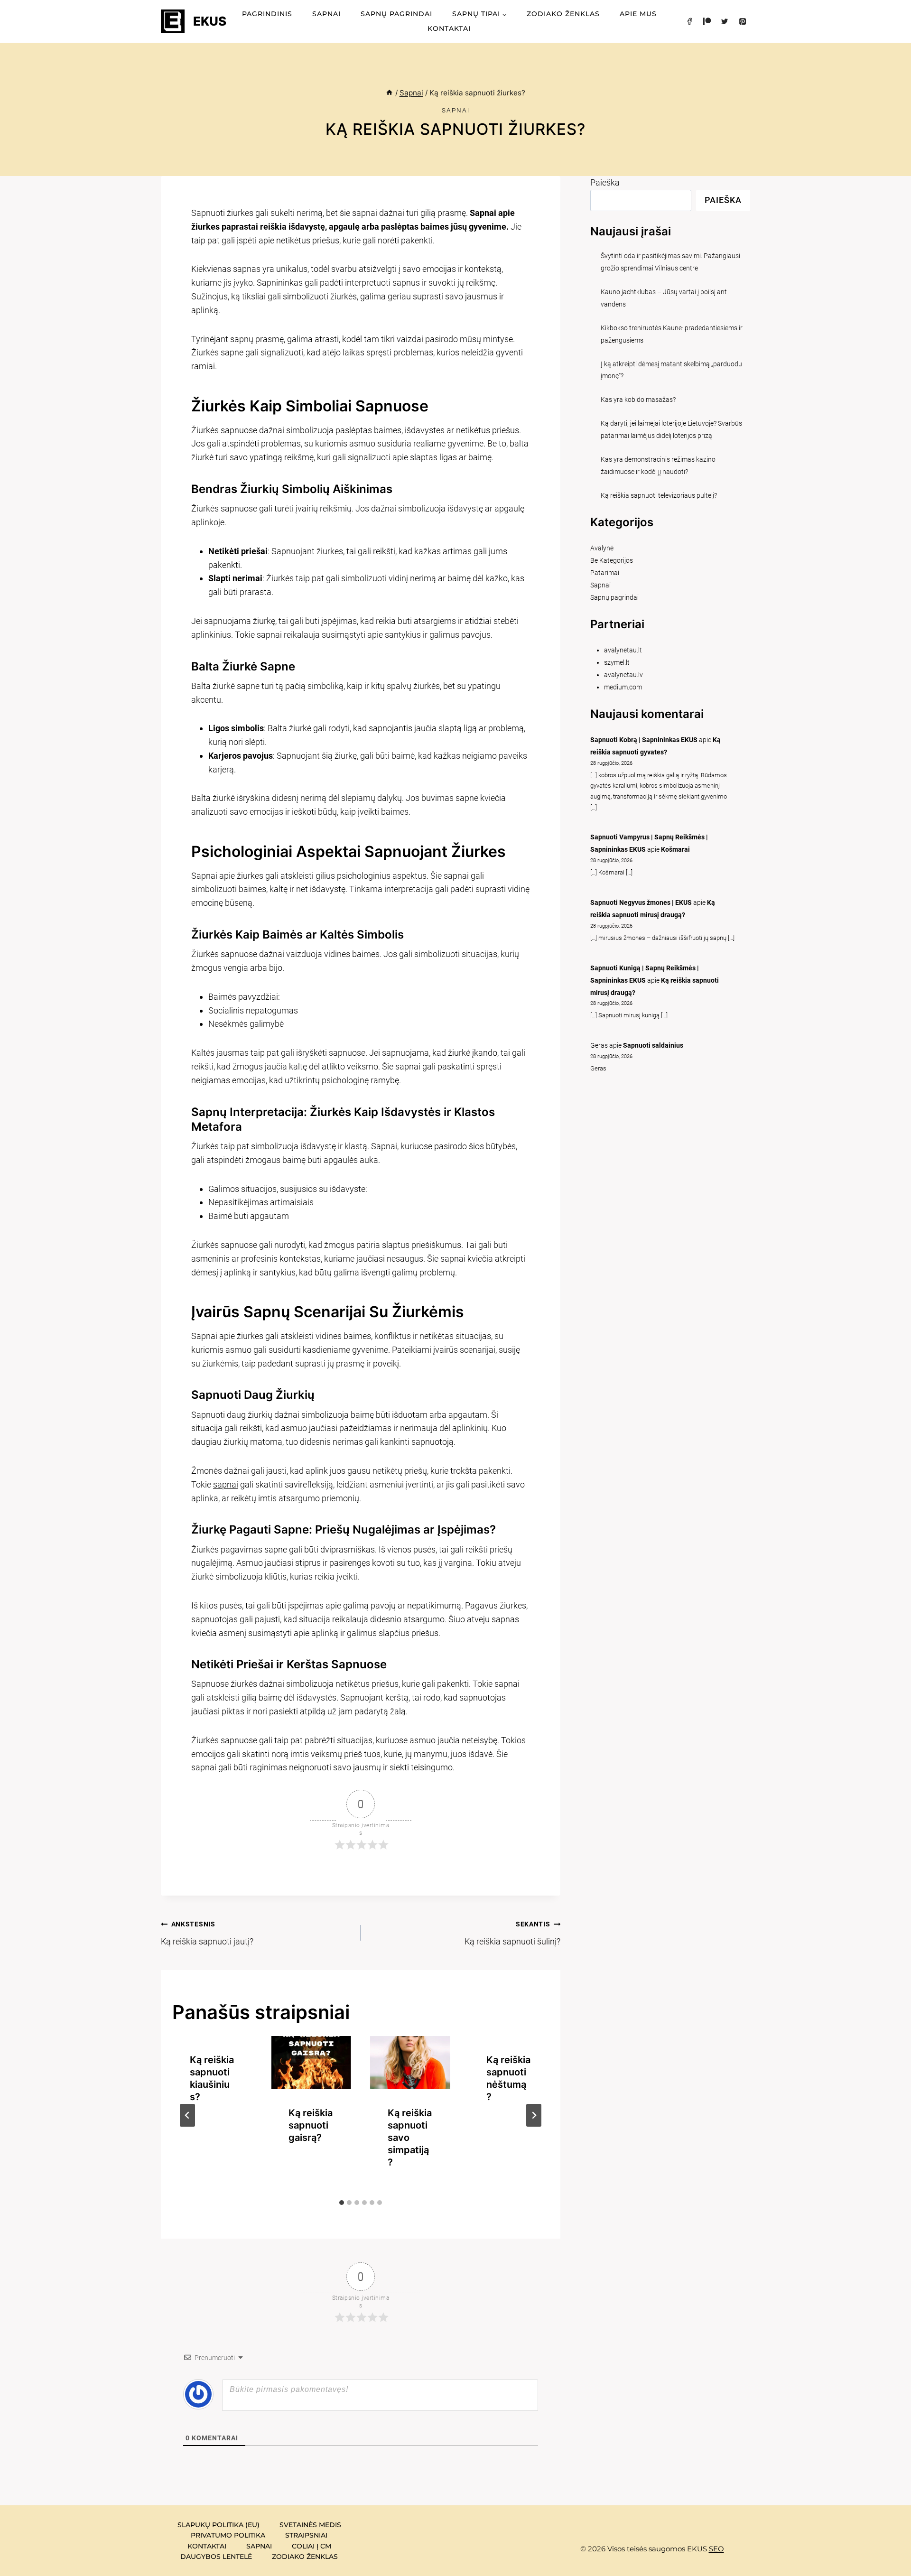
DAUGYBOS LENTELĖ (216, 2557)
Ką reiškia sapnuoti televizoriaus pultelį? (659, 496)
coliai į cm (311, 2546)
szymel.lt (617, 663)
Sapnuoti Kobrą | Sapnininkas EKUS (644, 740)
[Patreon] (707, 21)
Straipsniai (306, 2535)
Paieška (605, 182)
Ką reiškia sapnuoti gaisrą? (311, 2125)
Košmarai (675, 850)
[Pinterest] (743, 21)
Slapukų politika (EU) (218, 2525)
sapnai (226, 1484)
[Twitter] (725, 21)
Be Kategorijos (612, 561)
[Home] (389, 93)
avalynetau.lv (623, 675)
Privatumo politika (228, 2535)
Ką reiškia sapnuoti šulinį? (512, 1933)
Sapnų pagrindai (396, 14)
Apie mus (638, 14)
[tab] (342, 2203)
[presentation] (311, 2063)
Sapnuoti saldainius (653, 1046)
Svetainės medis (310, 2525)
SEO (716, 2549)
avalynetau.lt (623, 650)
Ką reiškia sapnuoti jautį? (207, 1933)
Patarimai (605, 573)
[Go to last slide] (187, 2115)
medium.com (623, 687)
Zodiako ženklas (563, 14)
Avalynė (602, 548)
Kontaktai (449, 28)
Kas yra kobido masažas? (638, 400)
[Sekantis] (534, 2115)
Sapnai (326, 14)
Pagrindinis (267, 14)
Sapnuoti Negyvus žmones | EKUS (641, 903)
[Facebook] (689, 21)
